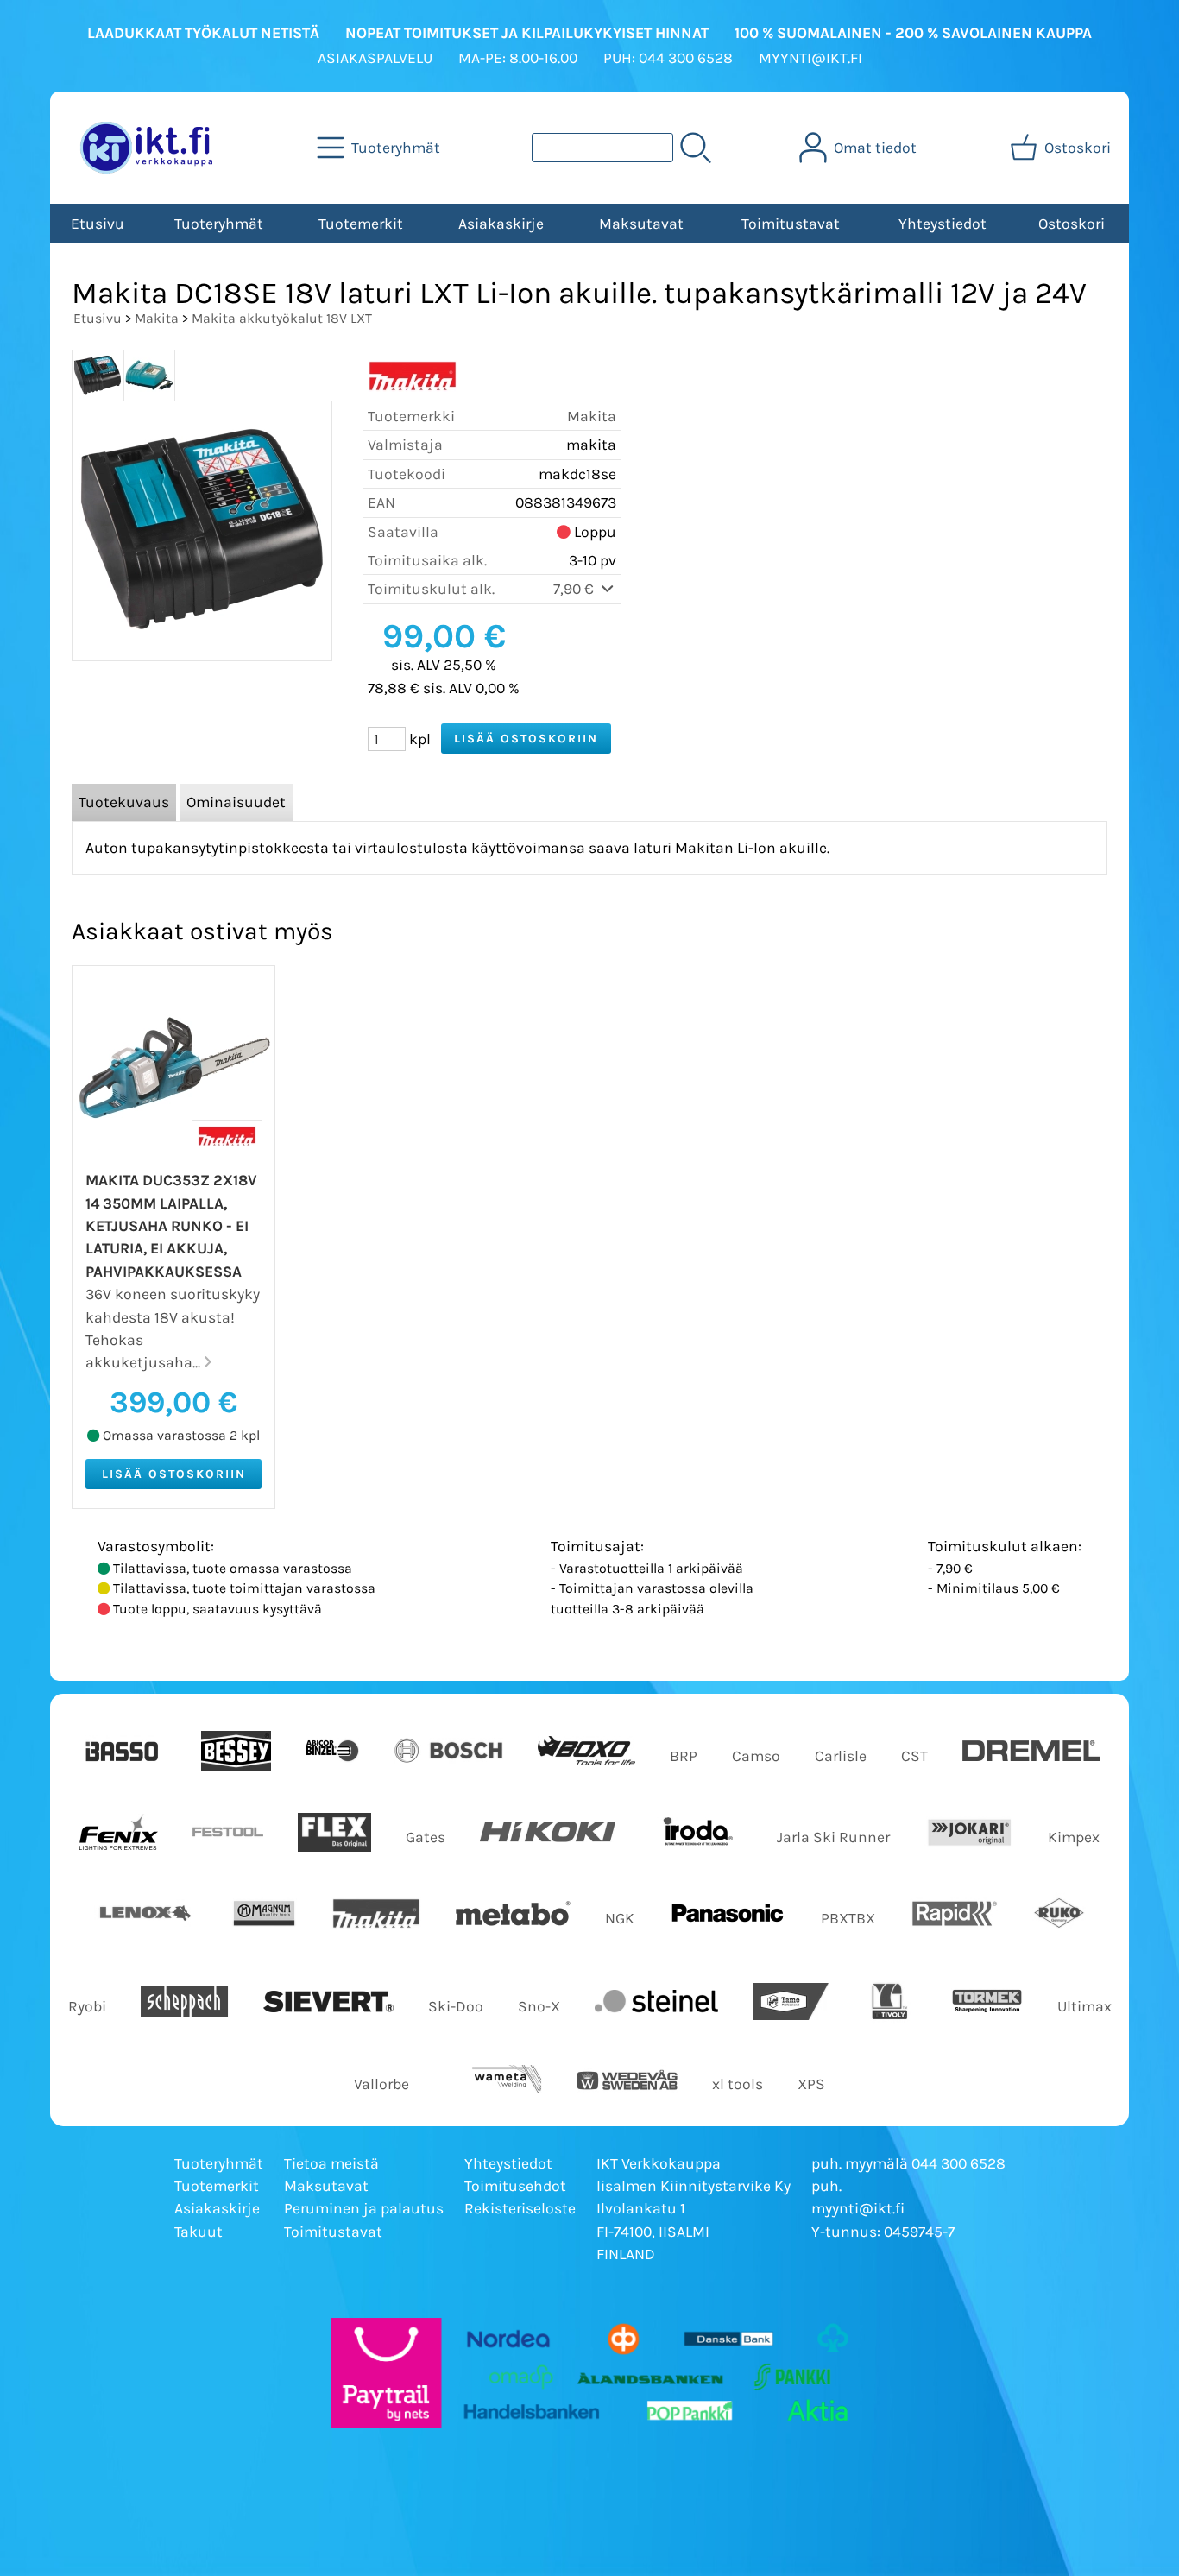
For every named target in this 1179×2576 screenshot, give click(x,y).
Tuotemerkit (361, 224)
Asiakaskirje (501, 224)
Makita (157, 318)
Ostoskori (1072, 224)
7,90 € (575, 589)
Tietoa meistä (331, 2163)
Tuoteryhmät (219, 224)
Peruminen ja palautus (364, 2208)
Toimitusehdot (515, 2186)
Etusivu (98, 224)
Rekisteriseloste (520, 2208)
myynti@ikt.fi (858, 2208)
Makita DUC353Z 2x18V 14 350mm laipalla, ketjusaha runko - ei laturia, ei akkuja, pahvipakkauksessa (171, 1226)
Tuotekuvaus (124, 802)
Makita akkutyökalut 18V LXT (282, 318)
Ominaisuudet (236, 802)
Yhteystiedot (943, 224)
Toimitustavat (791, 224)
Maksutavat (641, 224)
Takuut (199, 2232)
